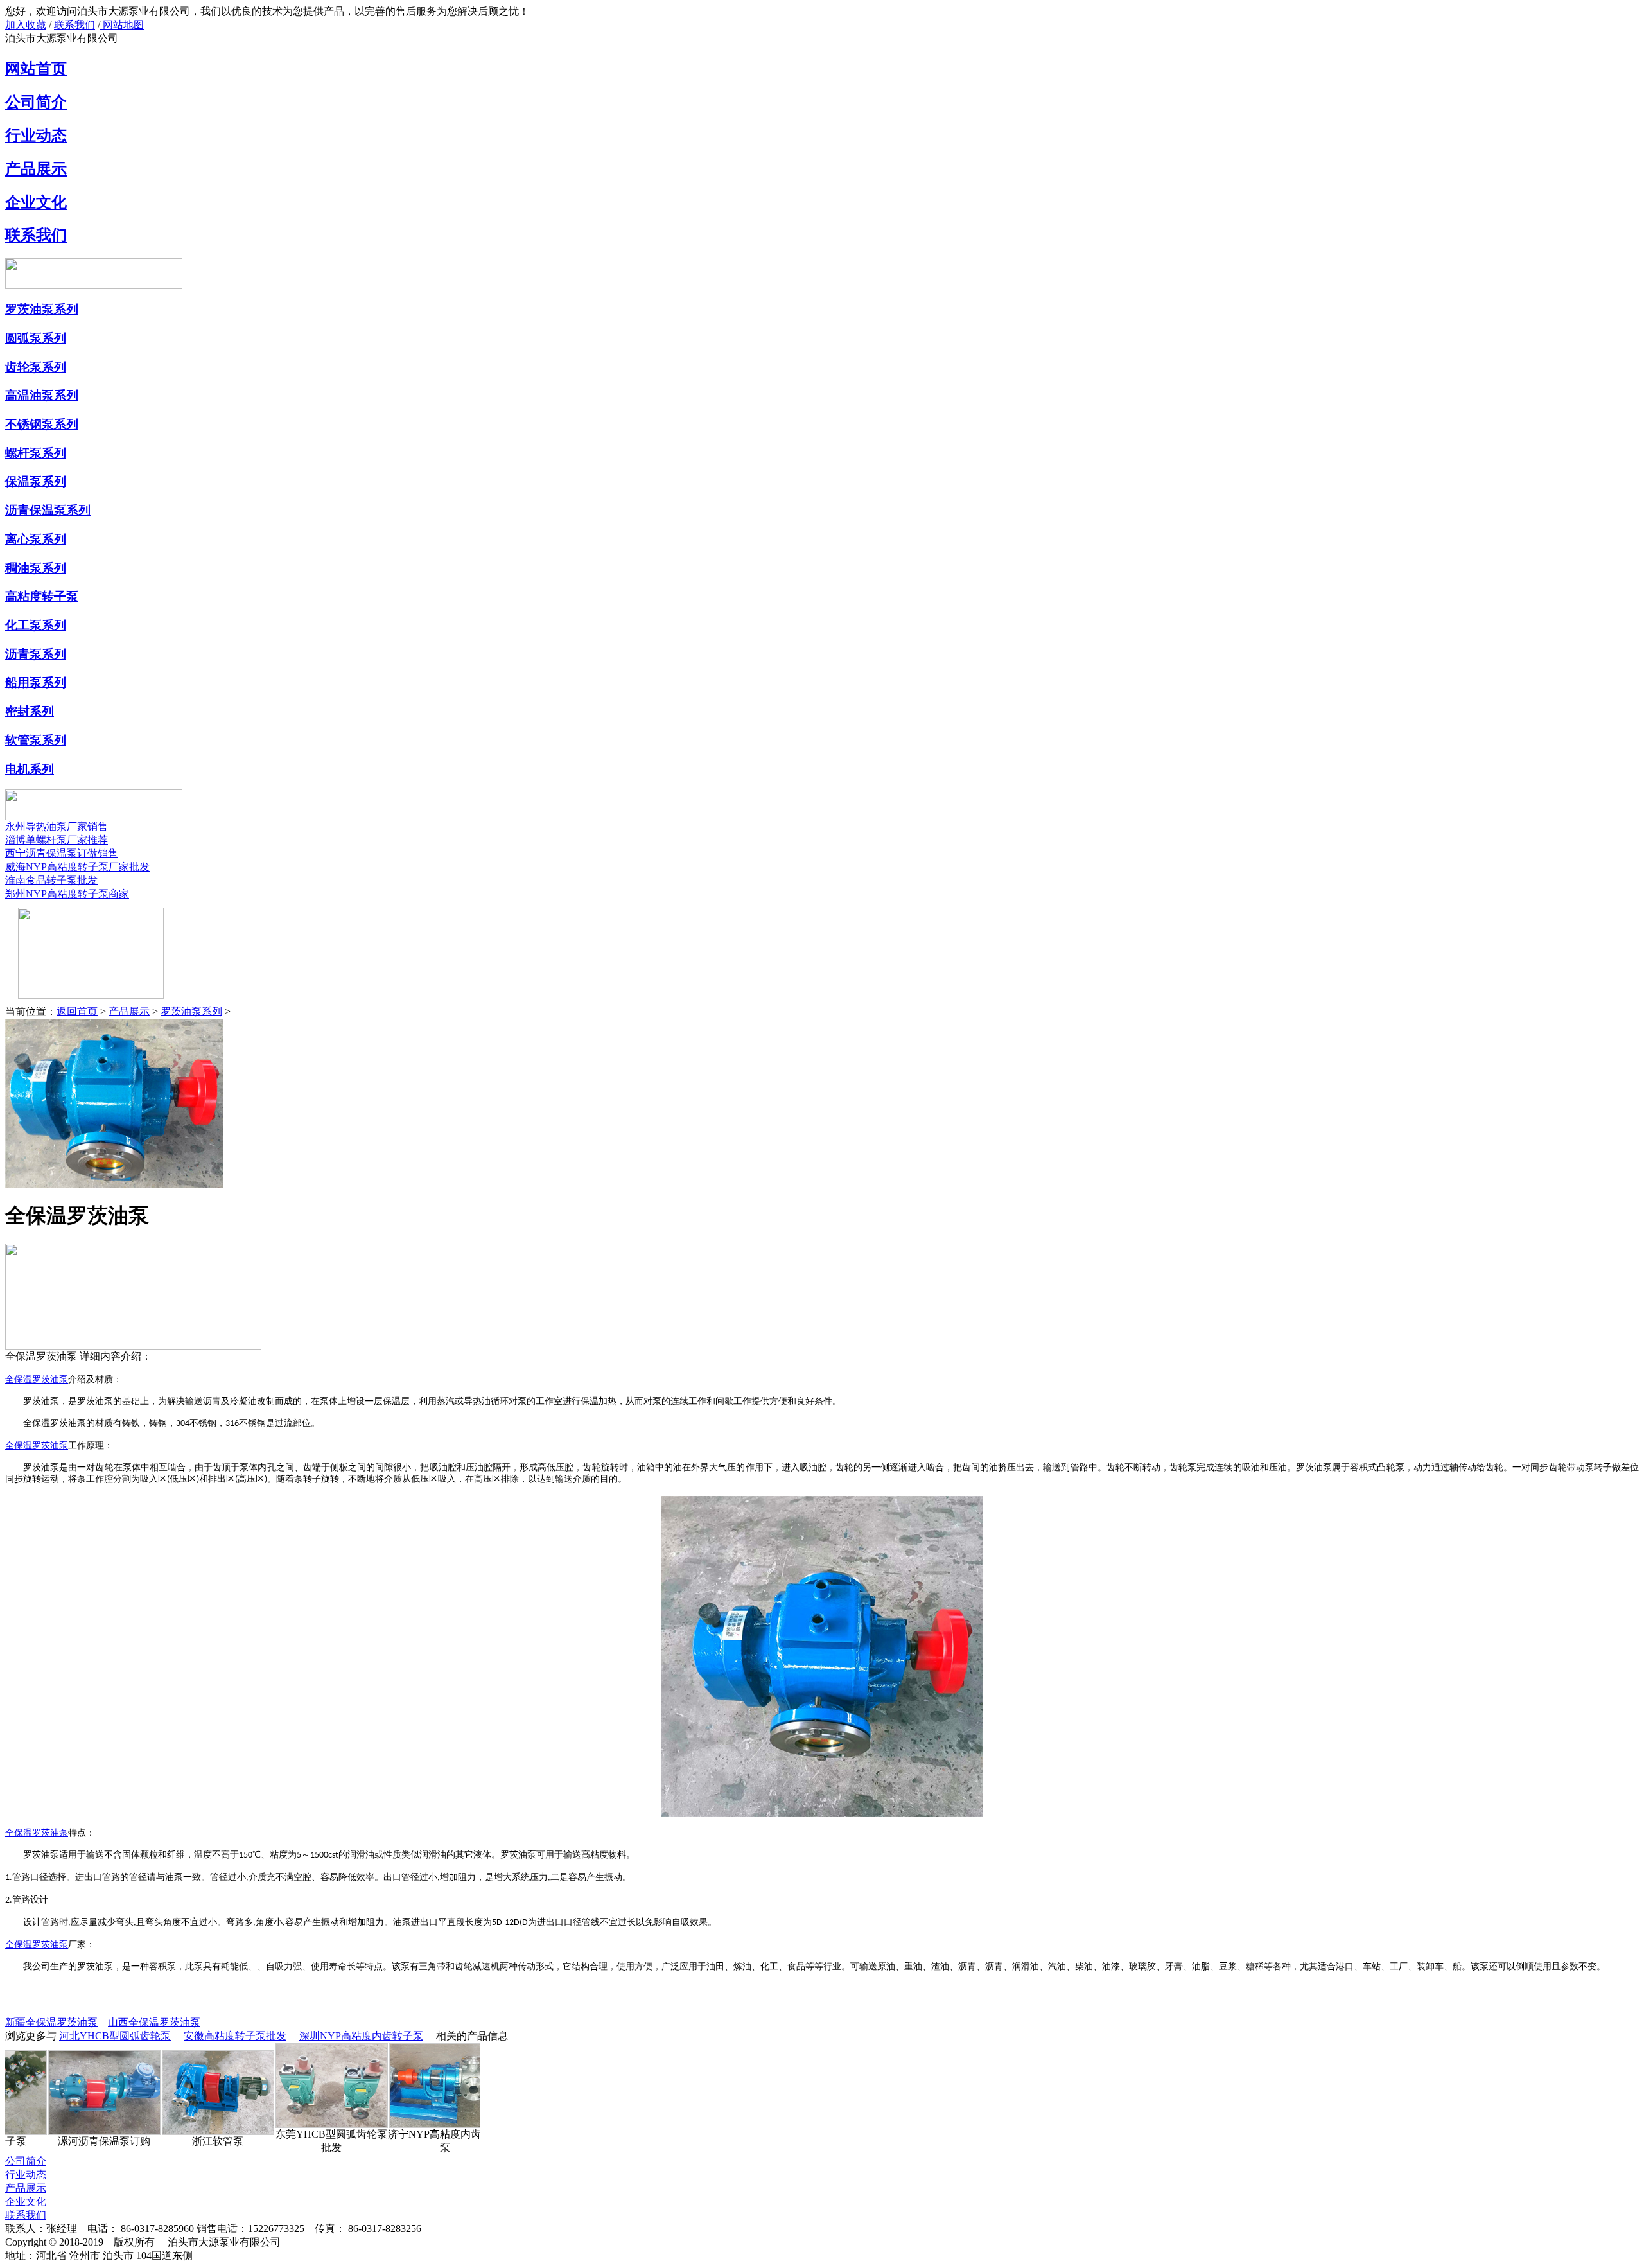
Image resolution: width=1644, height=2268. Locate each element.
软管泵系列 (36, 740)
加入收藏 (26, 25)
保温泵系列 (36, 481)
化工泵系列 (36, 625)
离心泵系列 (36, 539)
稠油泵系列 (36, 568)
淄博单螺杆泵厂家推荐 (57, 840)
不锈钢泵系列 (42, 424)
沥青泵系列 (36, 654)
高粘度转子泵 (42, 596)
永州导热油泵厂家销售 (57, 826)
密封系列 (30, 711)
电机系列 (30, 769)
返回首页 (77, 1011)
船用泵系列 (36, 682)
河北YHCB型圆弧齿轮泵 (115, 2036)
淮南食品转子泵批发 (51, 880)
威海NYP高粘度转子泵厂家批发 (77, 867)
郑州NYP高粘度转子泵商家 (67, 894)
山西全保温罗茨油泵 (154, 2022)
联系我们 (74, 25)
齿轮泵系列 (36, 367)
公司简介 (36, 102)
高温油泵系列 (42, 395)
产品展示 (36, 169)
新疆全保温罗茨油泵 (51, 2022)
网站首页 (36, 69)
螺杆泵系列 (36, 453)
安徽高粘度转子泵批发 (235, 2036)
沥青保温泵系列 (48, 510)
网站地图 (122, 25)
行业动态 (36, 136)
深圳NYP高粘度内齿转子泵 (361, 2036)
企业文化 (36, 202)
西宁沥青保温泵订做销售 (62, 853)
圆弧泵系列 (36, 338)
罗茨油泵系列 (42, 309)
